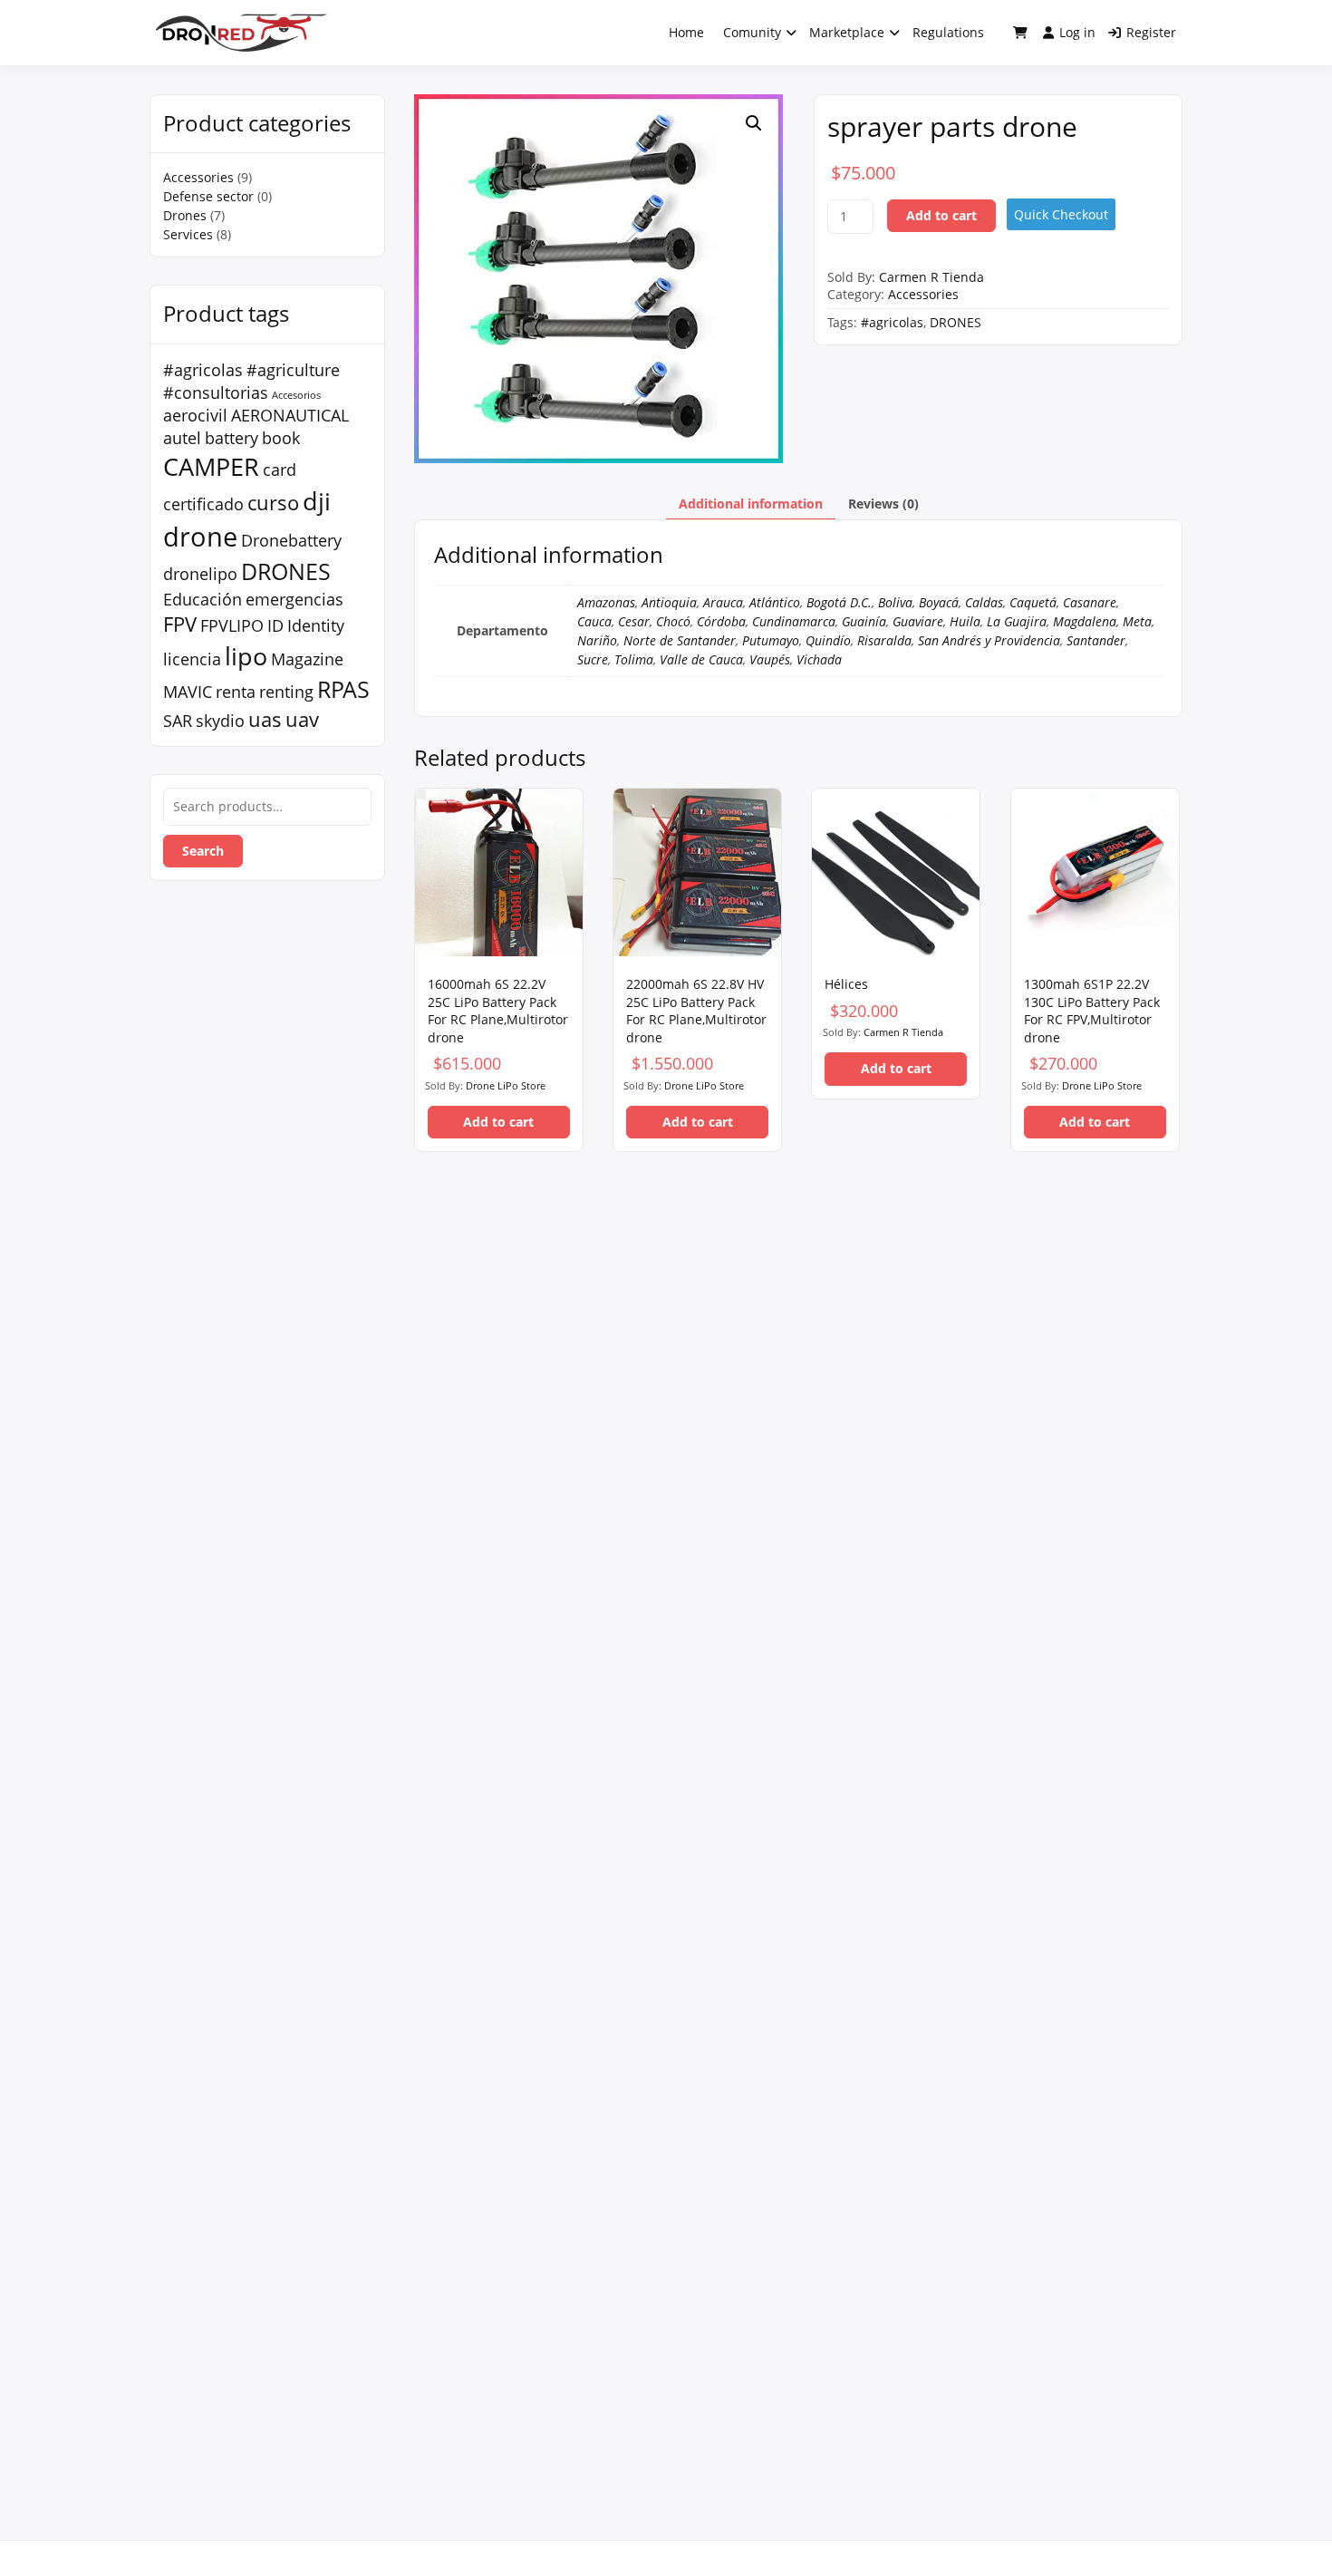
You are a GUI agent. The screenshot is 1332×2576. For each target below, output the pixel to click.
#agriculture (293, 370)
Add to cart (941, 215)
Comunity (752, 32)
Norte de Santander (680, 640)
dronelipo (200, 574)
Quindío (828, 640)
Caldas (984, 602)
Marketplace (847, 32)
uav (302, 719)
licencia (192, 659)
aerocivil (195, 415)
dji (317, 501)
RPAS (343, 689)
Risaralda (884, 640)
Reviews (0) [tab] (883, 504)
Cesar (634, 621)
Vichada (819, 659)
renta (236, 692)
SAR (178, 721)
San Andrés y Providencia (989, 640)
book (281, 438)
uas (265, 719)
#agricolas (203, 370)
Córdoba (721, 621)
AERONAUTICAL (290, 415)
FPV (180, 624)
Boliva (895, 602)
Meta (1137, 621)
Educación (203, 599)
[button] (754, 123)
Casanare (1090, 602)
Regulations (948, 32)
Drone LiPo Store (506, 1085)
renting (286, 692)
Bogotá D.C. (839, 602)
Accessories (198, 177)
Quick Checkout (1061, 214)
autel (182, 438)
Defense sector (208, 196)
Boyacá (939, 602)
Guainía (864, 621)
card (280, 470)
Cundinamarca (794, 621)
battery (232, 438)
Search (203, 851)
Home (686, 32)
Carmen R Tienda (931, 277)
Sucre (593, 659)
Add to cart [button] (498, 1122)
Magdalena (1085, 621)
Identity (316, 625)
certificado (203, 504)
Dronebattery (291, 540)
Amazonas (606, 602)
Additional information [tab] (751, 504)
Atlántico (775, 602)
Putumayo (771, 640)
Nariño (597, 640)
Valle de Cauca (701, 659)
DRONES (286, 571)
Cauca (594, 621)
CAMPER (211, 466)
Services (188, 234)
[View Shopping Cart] (1020, 33)
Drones (185, 215)
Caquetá (1033, 602)
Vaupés (770, 659)
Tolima (634, 659)
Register (1151, 32)
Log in (1077, 32)
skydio (220, 721)
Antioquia (669, 602)
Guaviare (918, 621)
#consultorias (216, 392)
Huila (965, 621)
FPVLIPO (232, 625)
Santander (1096, 640)
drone (200, 537)
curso (273, 502)
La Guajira (1017, 621)
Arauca (723, 602)
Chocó (673, 621)
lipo (246, 656)
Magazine (307, 659)
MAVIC (188, 692)
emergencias (294, 599)
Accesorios (296, 395)
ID (275, 625)
